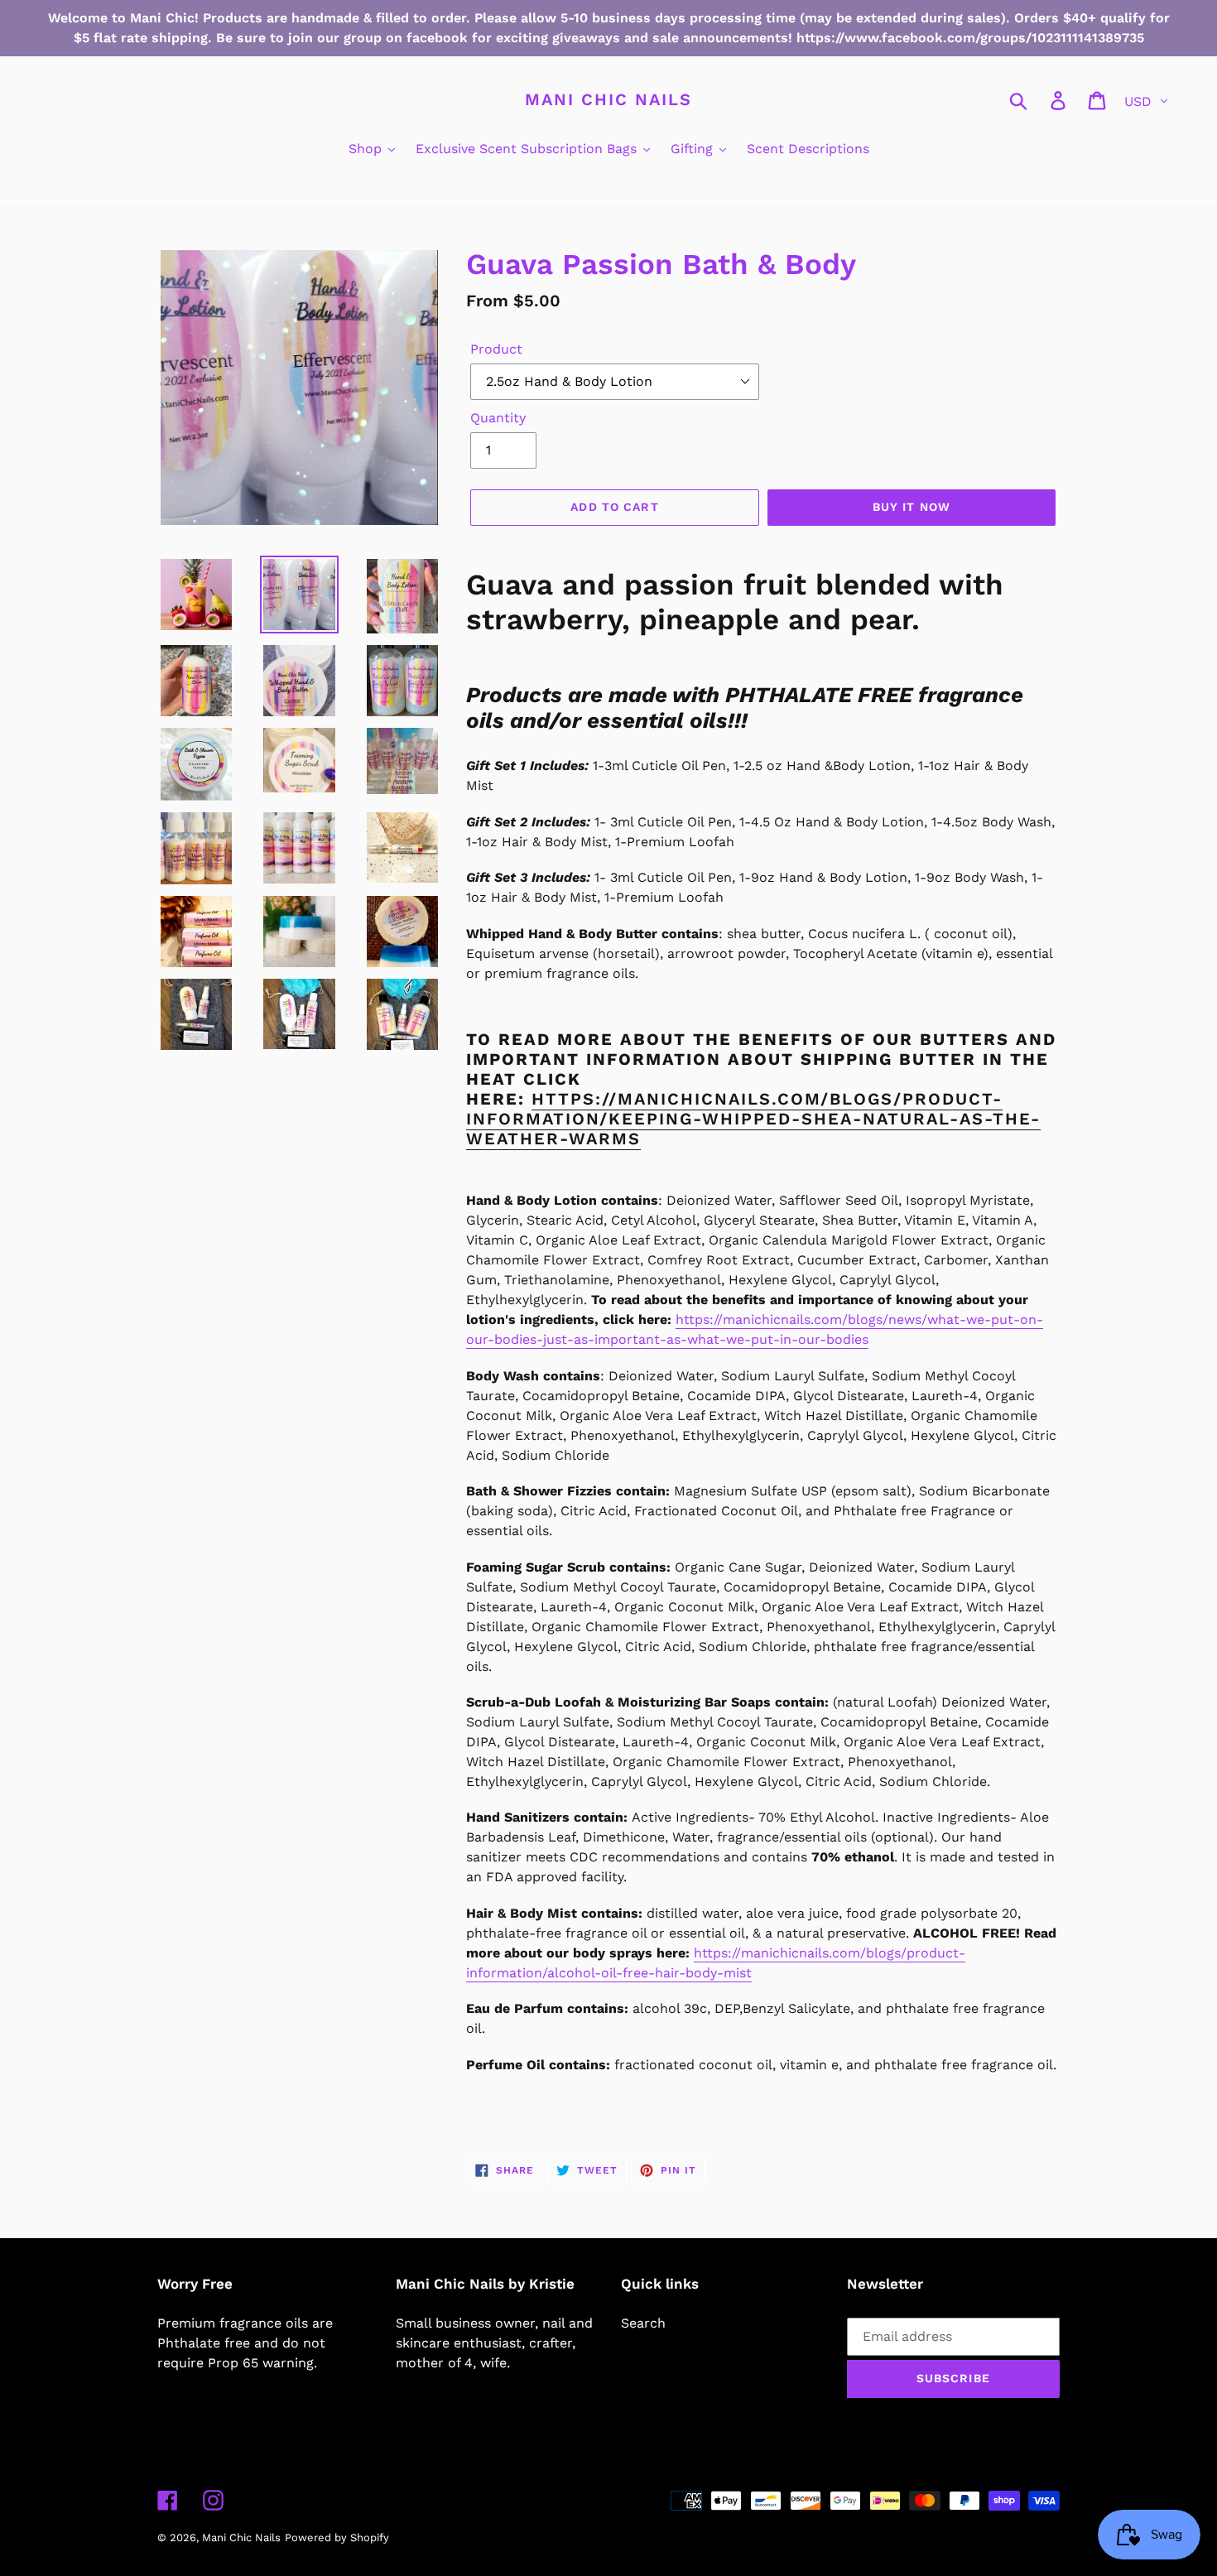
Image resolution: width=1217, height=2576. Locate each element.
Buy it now (912, 507)
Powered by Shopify (337, 2537)
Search (643, 2323)
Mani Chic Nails (608, 99)
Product (496, 349)
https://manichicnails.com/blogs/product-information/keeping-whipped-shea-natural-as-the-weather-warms (753, 1119)
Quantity (498, 418)
